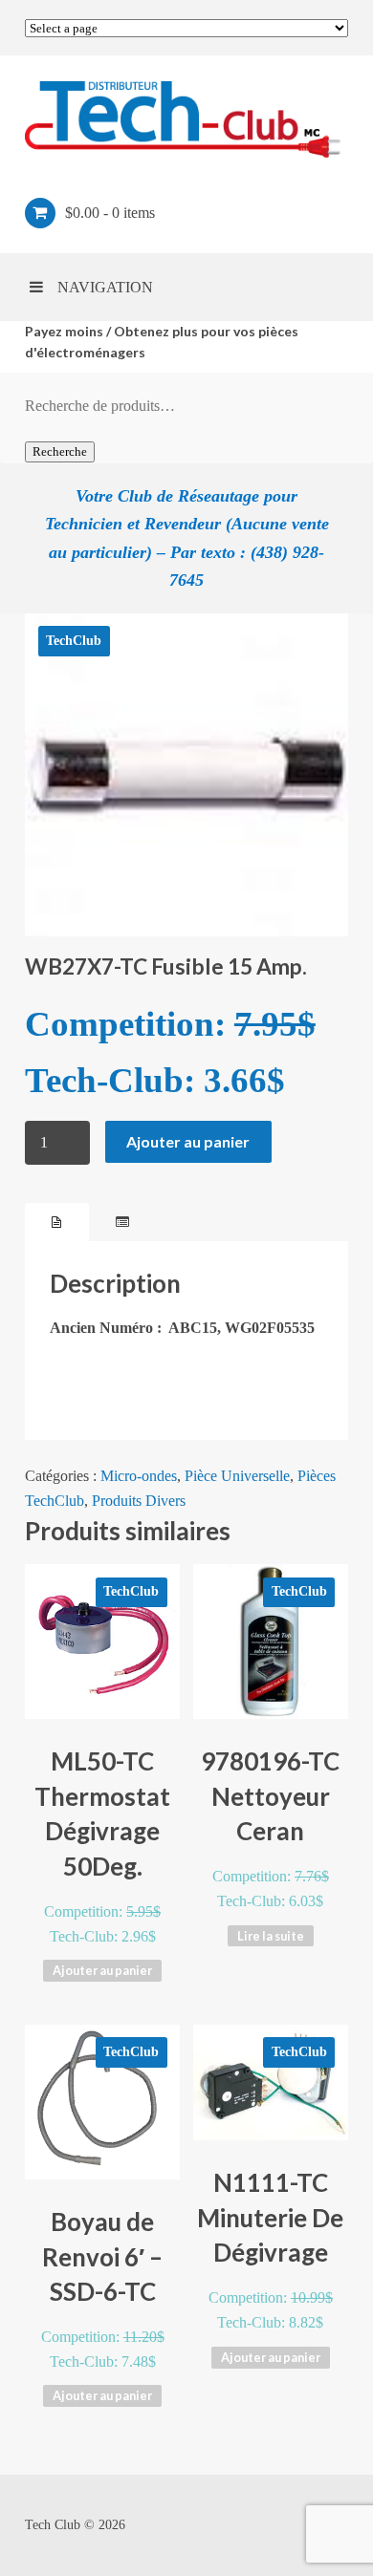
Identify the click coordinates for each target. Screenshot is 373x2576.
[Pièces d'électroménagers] (186, 119)
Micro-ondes (139, 1476)
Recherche (60, 451)
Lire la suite (271, 1936)
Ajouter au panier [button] (102, 1970)
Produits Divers (139, 1501)
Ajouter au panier (188, 1141)
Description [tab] (57, 1222)
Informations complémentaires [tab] (122, 1222)
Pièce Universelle (237, 1476)
